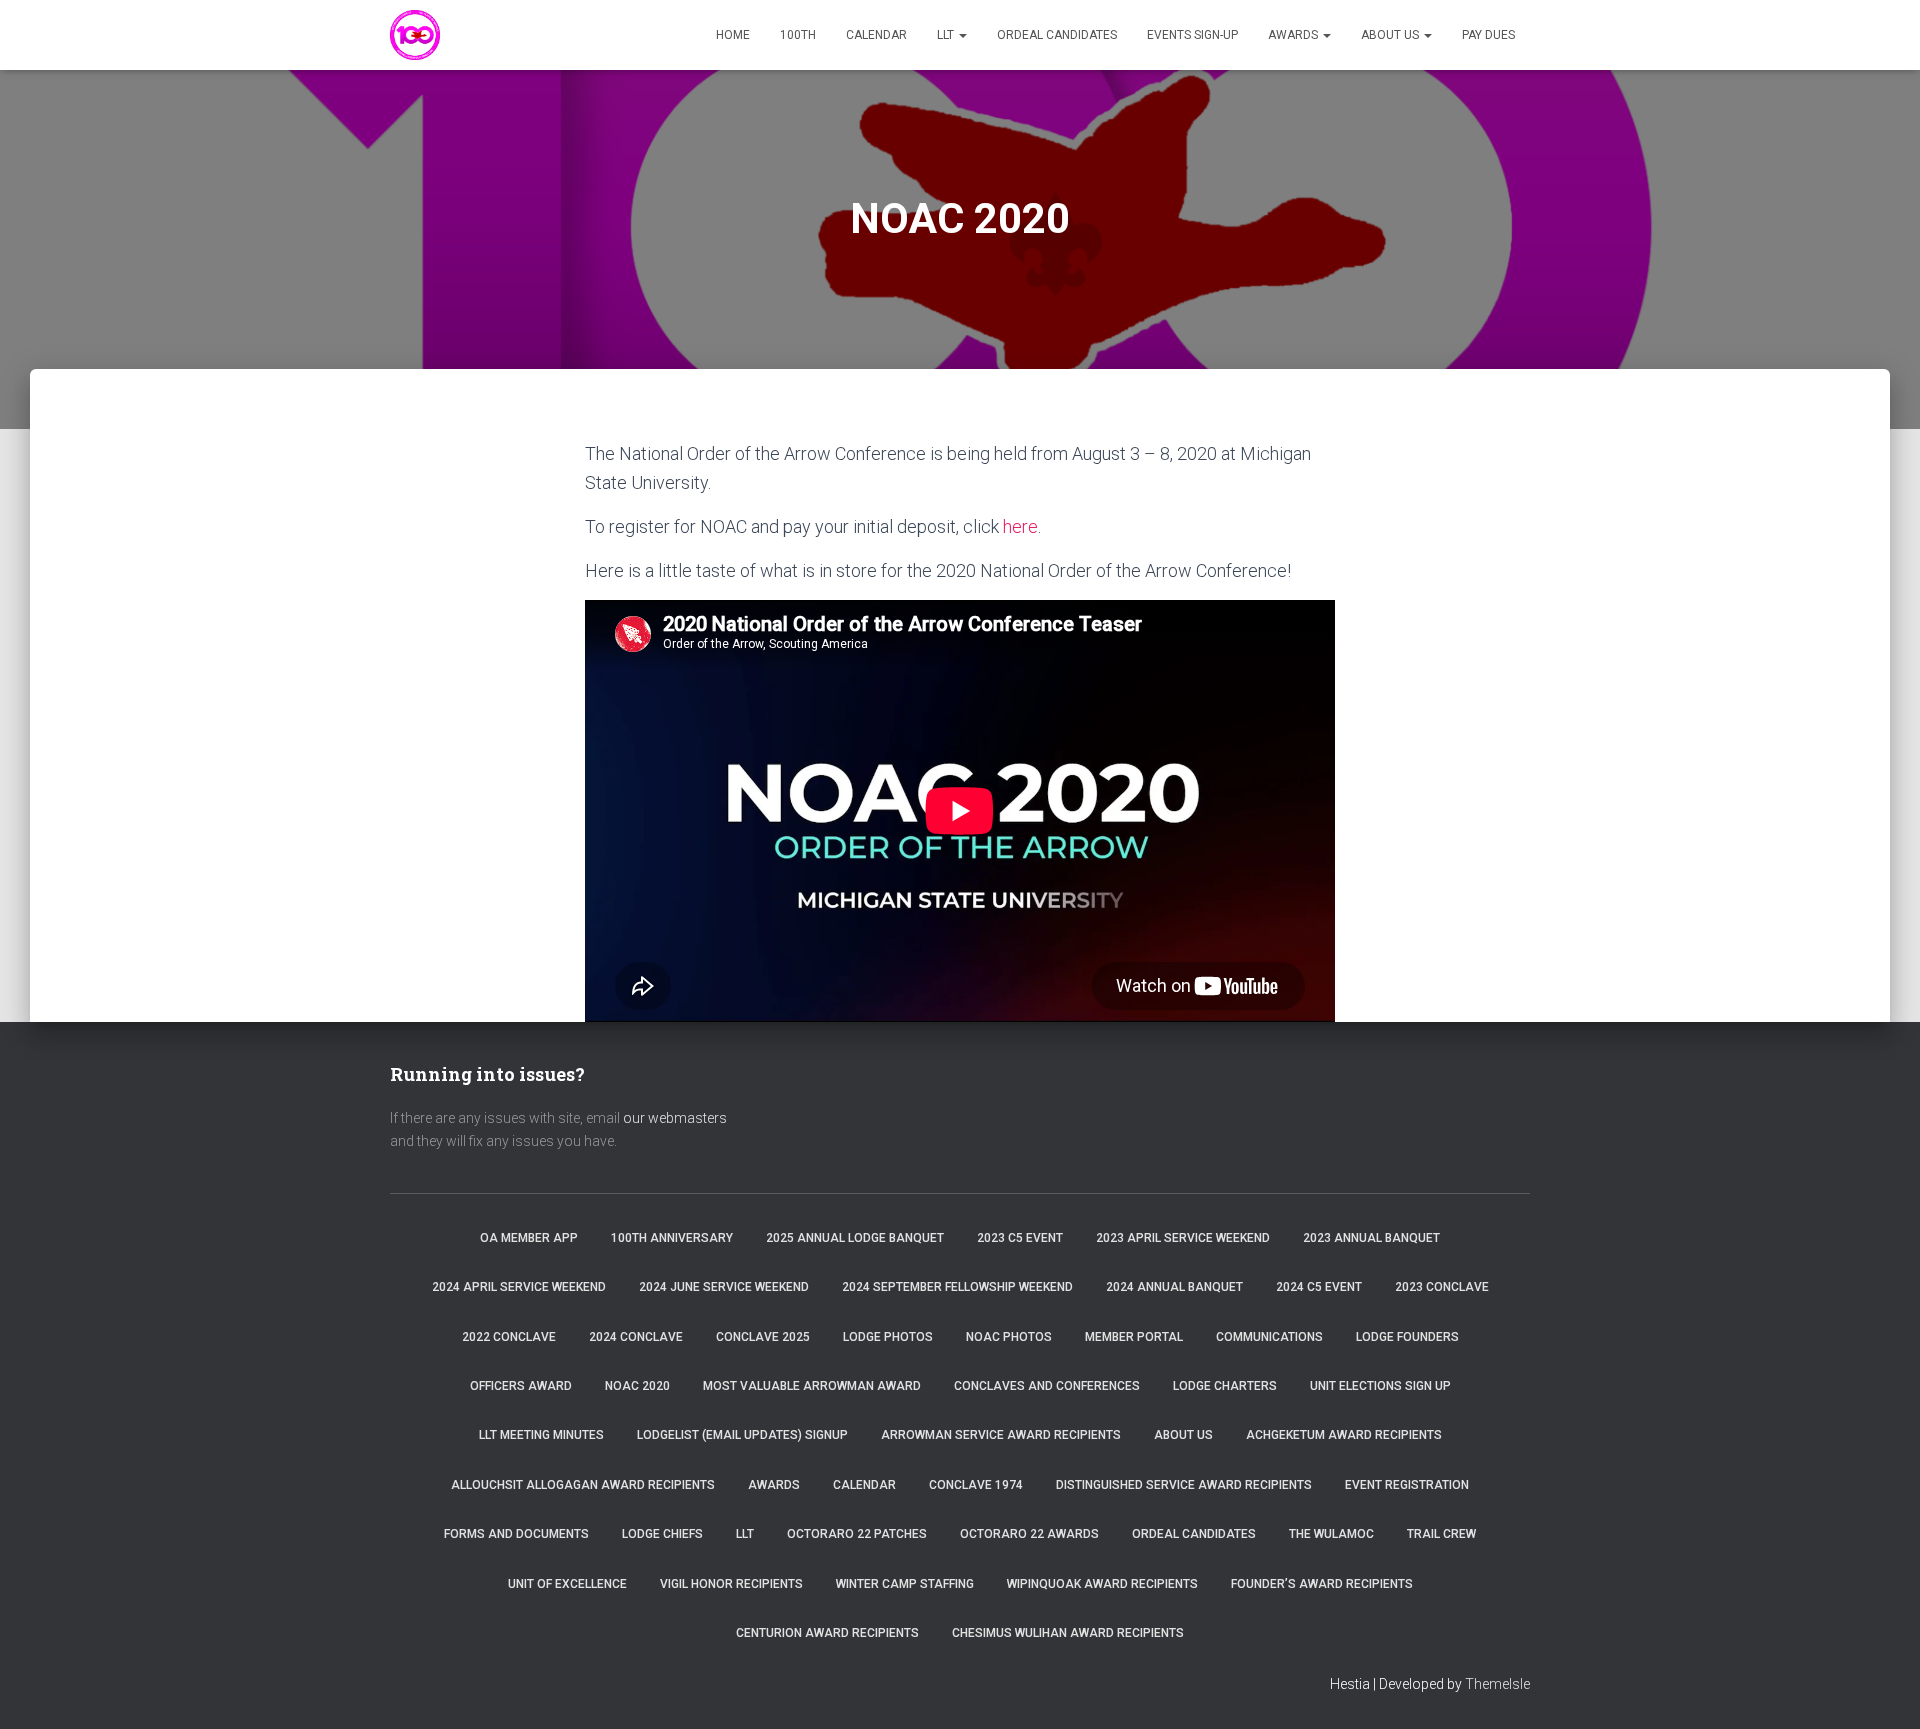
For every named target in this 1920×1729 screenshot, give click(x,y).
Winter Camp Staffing (905, 1584)
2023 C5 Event (1020, 1238)
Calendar (876, 35)
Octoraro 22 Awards (1029, 1534)
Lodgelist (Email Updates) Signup (742, 1435)
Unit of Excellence (567, 1584)
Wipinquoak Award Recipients (1102, 1584)
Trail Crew (1441, 1534)
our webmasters (675, 1118)
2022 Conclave (509, 1337)
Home (733, 35)
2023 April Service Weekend (1183, 1238)
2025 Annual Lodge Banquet (855, 1238)
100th (798, 35)
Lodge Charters (1225, 1386)
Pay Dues (1488, 35)
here (1020, 526)
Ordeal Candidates (1057, 35)
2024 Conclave (636, 1337)
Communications (1269, 1337)
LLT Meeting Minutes (541, 1435)
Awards (1294, 35)
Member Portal (1134, 1337)
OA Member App (529, 1238)
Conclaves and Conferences (1047, 1386)
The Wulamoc (1331, 1534)
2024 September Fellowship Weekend (957, 1287)
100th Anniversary (672, 1238)
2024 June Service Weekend (724, 1287)
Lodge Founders (1407, 1337)
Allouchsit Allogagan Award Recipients (583, 1485)
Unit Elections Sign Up (1380, 1386)
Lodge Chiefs (662, 1534)
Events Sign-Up (1192, 35)
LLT (947, 35)
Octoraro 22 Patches (857, 1534)
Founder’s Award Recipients (1322, 1584)
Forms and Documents (516, 1534)
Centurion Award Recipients (827, 1633)
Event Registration (1407, 1485)
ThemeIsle (1497, 1684)
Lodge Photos (888, 1337)
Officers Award (521, 1386)
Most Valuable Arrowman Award (812, 1386)
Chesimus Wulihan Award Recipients (1068, 1633)
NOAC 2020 (637, 1386)
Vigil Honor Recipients (731, 1584)
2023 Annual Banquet (1371, 1238)
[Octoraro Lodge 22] (415, 35)
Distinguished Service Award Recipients (1184, 1485)
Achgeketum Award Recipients (1344, 1435)
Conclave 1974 (976, 1485)
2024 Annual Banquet (1174, 1287)
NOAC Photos (1009, 1337)
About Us (1391, 35)
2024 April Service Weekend (519, 1287)
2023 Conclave (1442, 1287)
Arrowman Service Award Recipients (1001, 1435)
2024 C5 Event (1319, 1287)
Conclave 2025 (763, 1337)
